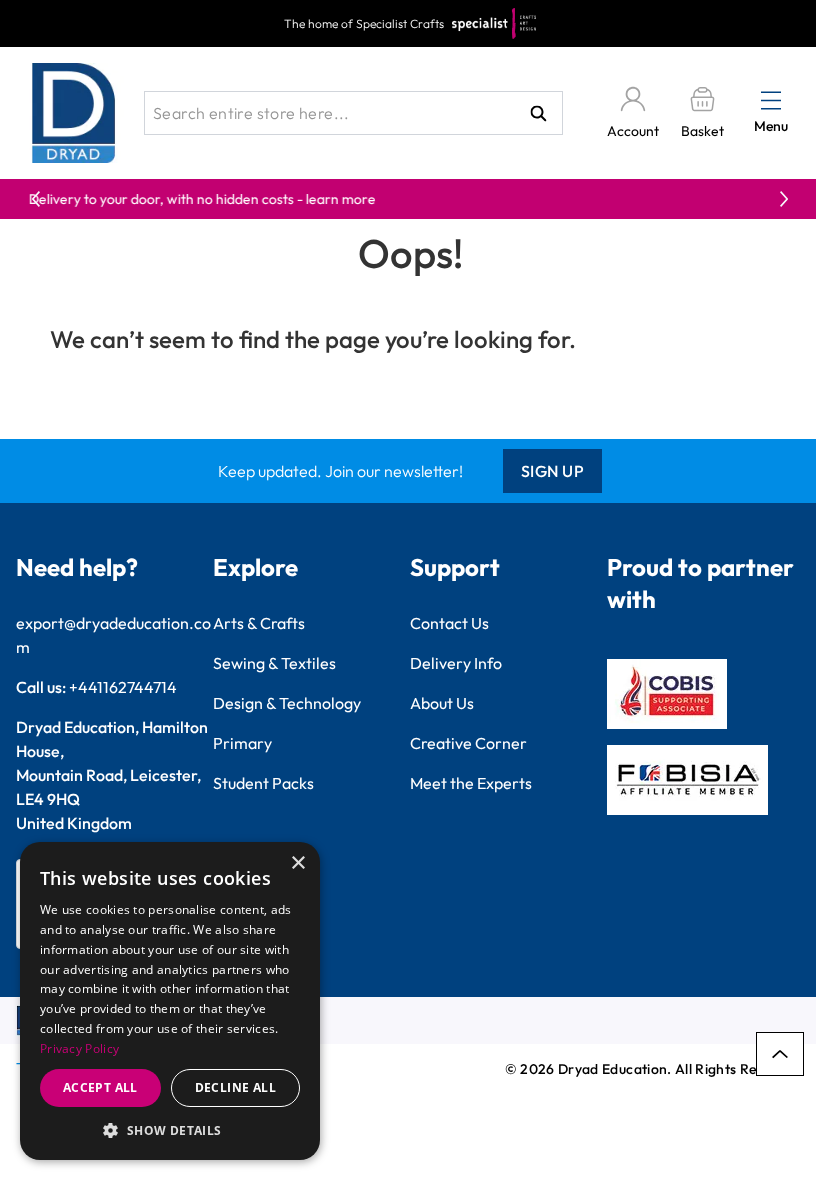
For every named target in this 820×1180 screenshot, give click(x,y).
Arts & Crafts (259, 623)
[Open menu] (771, 100)
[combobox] (353, 113)
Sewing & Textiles (274, 663)
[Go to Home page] (74, 113)
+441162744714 (123, 687)
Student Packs (263, 783)
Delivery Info (456, 663)
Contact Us (449, 623)
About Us (442, 703)
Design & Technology (287, 703)
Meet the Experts (471, 783)
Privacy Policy (79, 1048)
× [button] (297, 863)
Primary (242, 743)
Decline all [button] (235, 1087)
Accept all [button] (100, 1087)
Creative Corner (468, 743)
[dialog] (170, 1001)
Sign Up (553, 471)
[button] (170, 1130)
